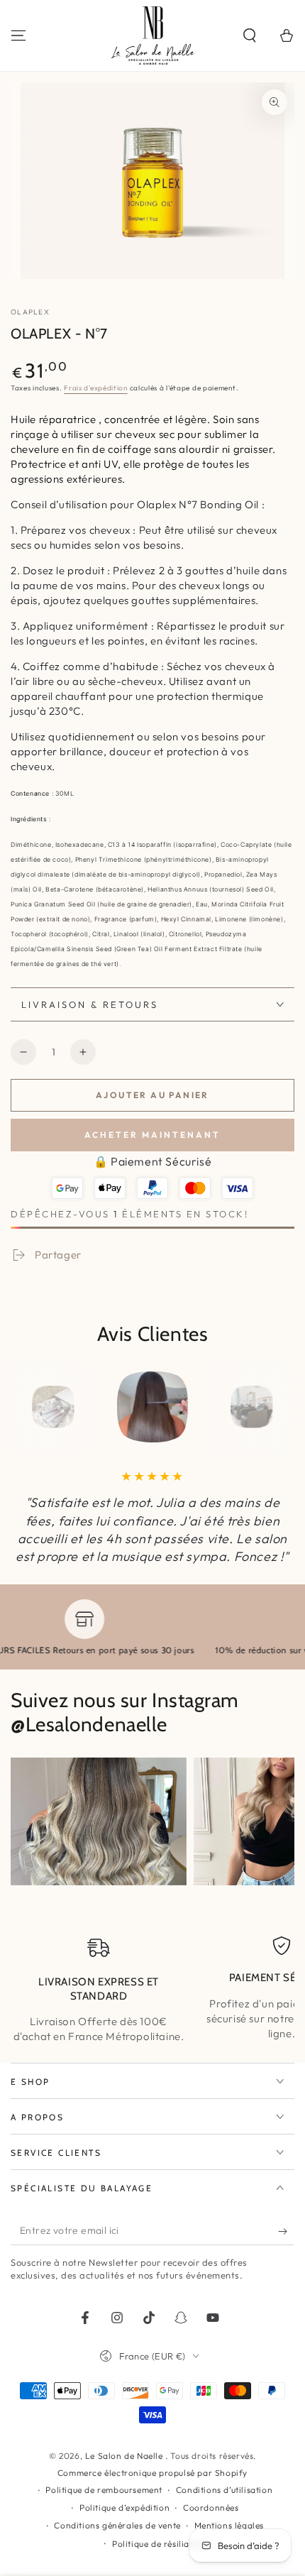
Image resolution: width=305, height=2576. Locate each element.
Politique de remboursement (104, 2490)
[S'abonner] (286, 2231)
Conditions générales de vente (117, 2525)
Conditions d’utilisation (224, 2490)
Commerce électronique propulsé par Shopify (152, 2473)
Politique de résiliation (159, 2544)
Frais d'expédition (96, 388)
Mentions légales (229, 2525)
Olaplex (30, 312)
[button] (250, 35)
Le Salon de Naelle (125, 2456)
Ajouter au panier (152, 1095)
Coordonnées (211, 2508)
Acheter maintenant (152, 1135)
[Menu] (18, 35)
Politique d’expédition (124, 2508)
